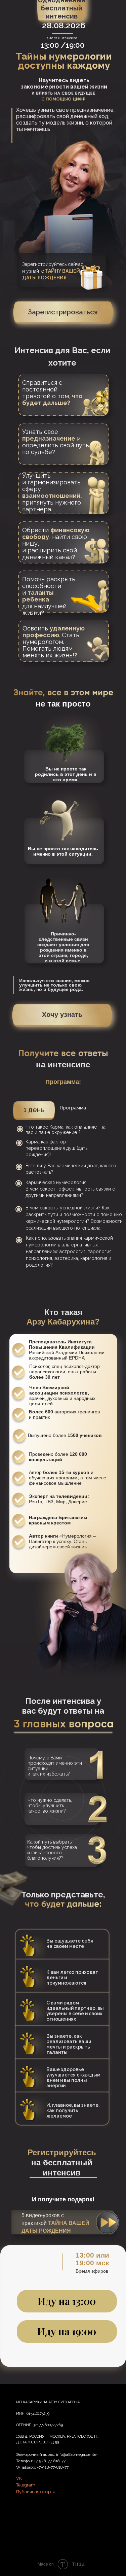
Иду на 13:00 (67, 2301)
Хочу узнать (62, 1015)
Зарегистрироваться (63, 312)
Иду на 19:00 (67, 2331)
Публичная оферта (36, 2492)
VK (19, 2478)
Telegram (26, 2485)
